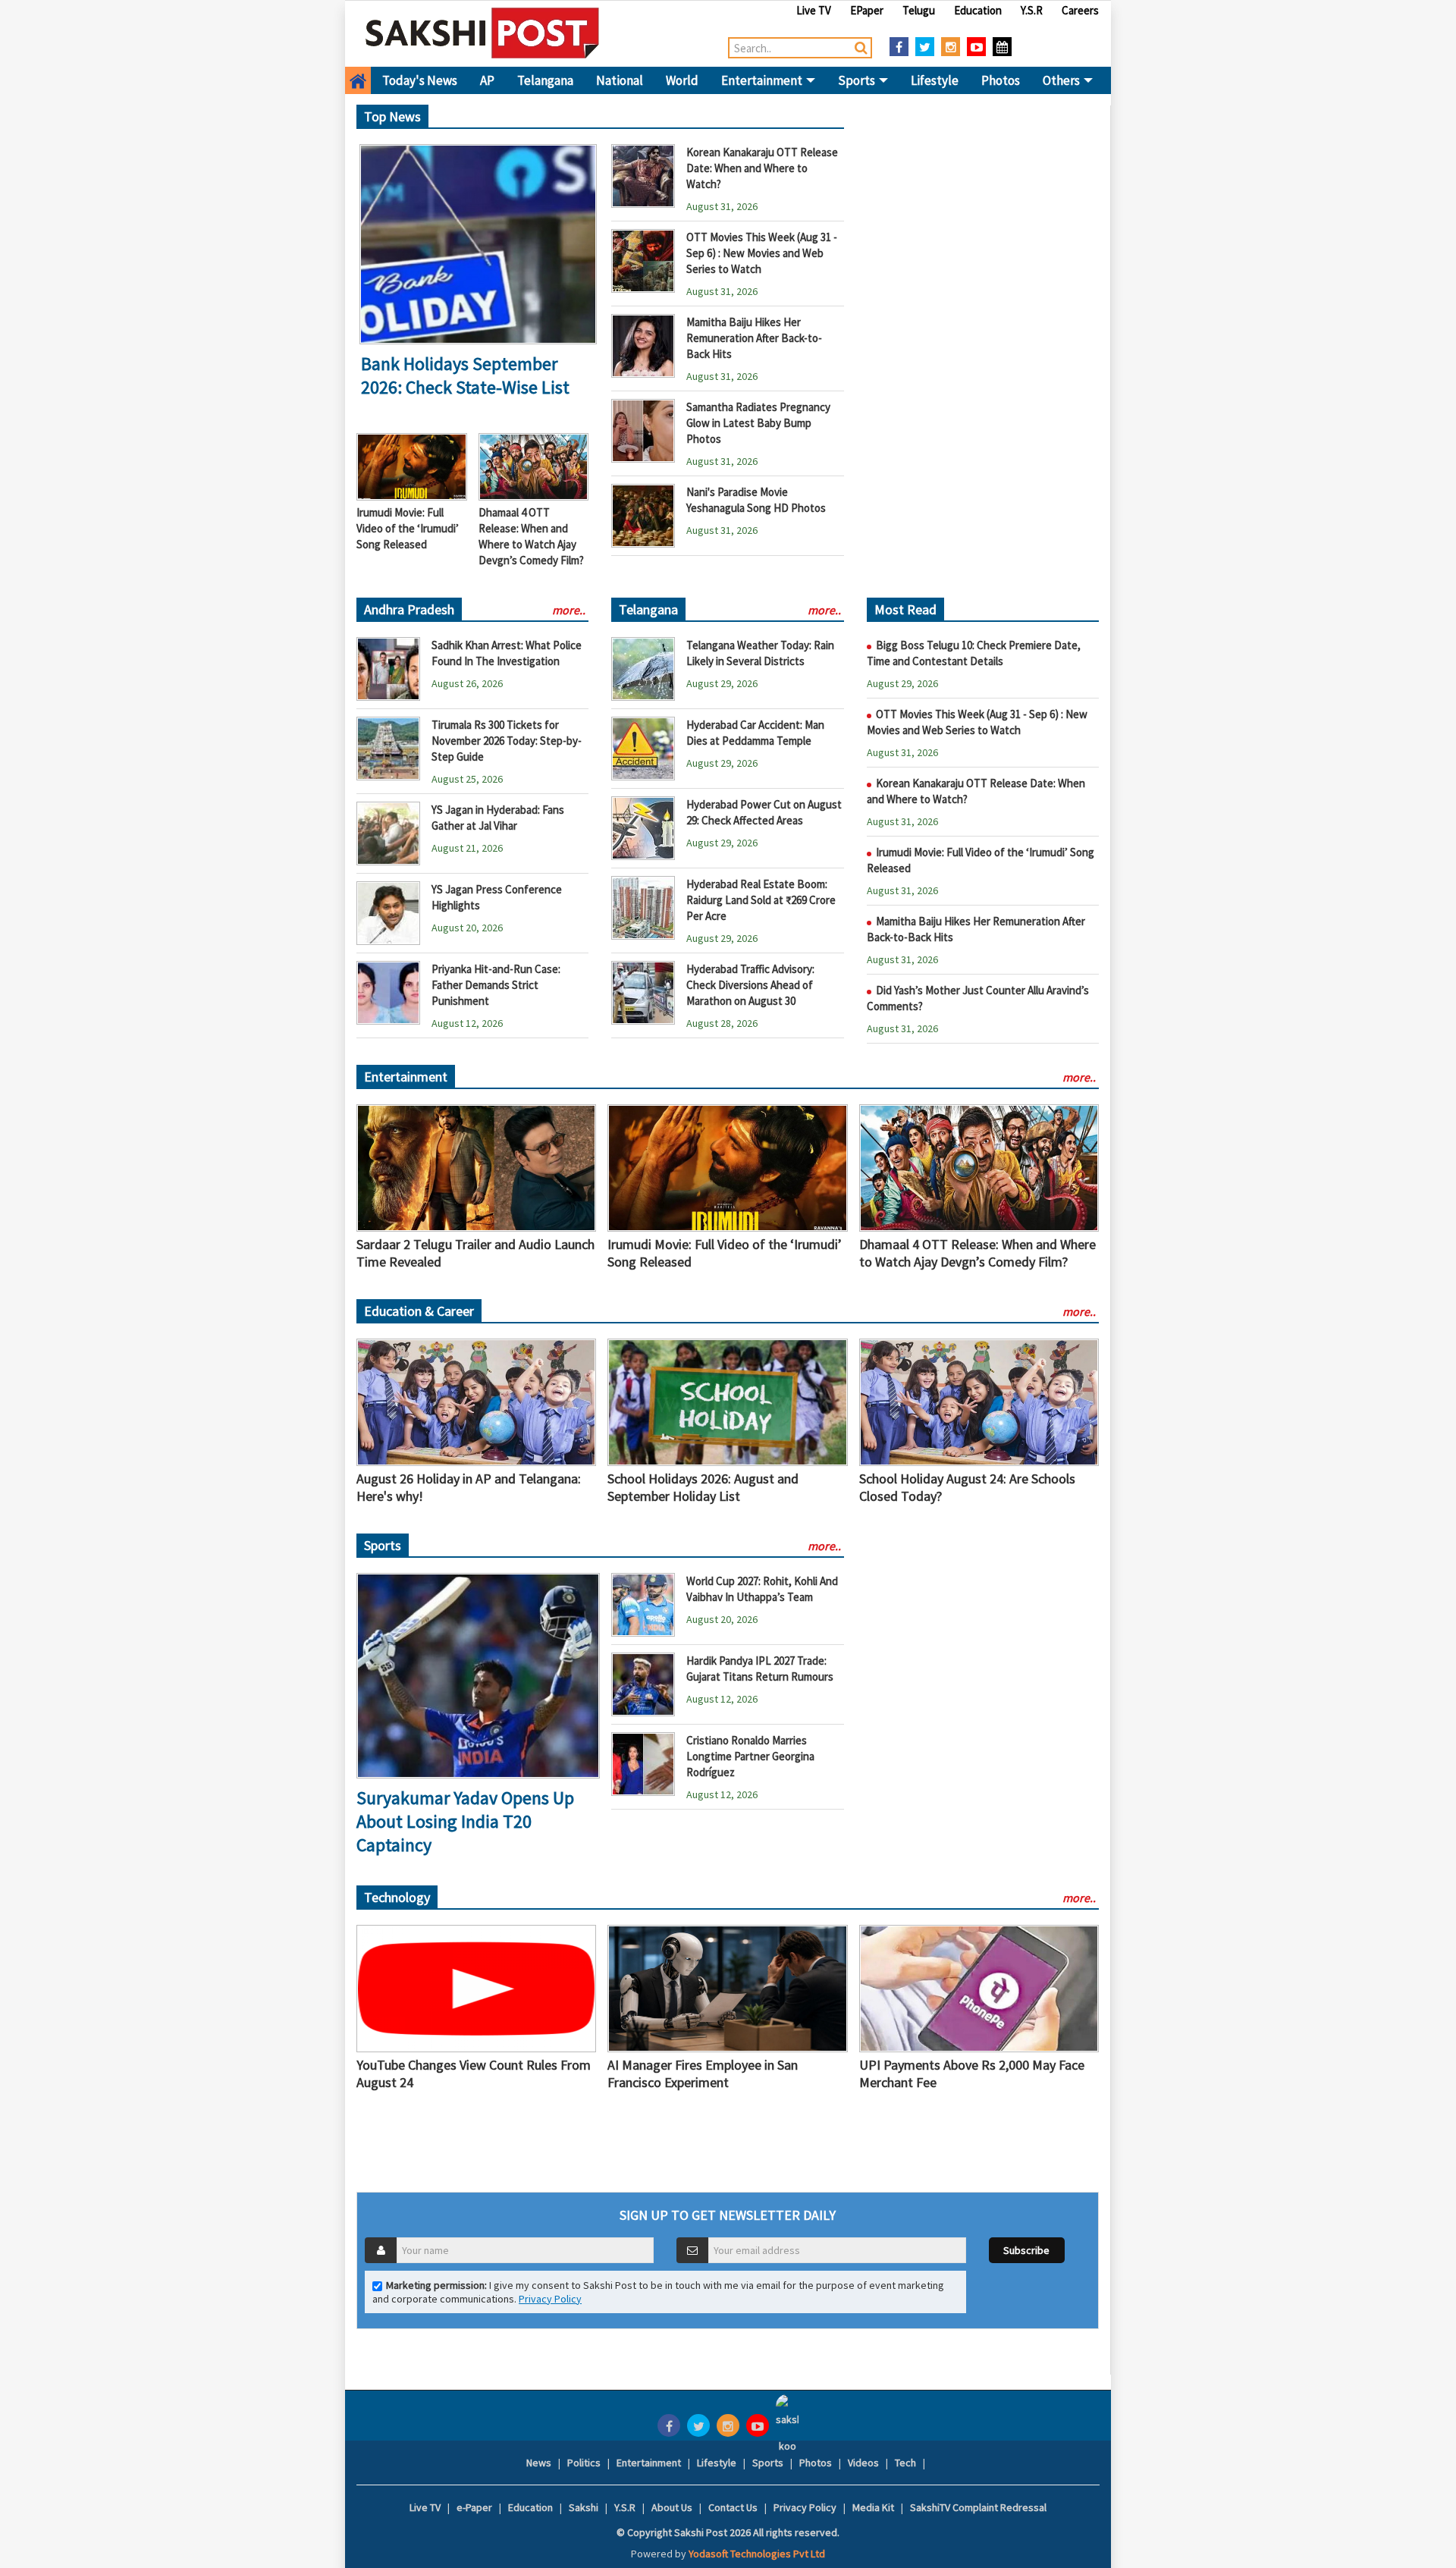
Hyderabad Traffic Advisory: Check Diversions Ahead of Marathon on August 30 (750, 985)
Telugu (919, 10)
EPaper (867, 10)
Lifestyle (935, 80)
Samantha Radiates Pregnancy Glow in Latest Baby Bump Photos (758, 423)
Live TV (814, 10)
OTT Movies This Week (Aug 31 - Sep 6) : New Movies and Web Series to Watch (762, 253)
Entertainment (763, 80)
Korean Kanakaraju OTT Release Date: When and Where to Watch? (762, 168)
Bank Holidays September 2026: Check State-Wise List (465, 375)
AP (487, 80)
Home (358, 80)
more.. (569, 610)
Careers (1080, 10)
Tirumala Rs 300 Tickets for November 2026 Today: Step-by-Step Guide (507, 741)
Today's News (420, 80)
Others (1062, 80)
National (620, 80)
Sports (858, 80)
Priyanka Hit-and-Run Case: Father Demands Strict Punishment (496, 985)
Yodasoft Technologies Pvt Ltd (757, 2554)
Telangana (545, 80)
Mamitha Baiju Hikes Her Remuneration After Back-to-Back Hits (754, 338)
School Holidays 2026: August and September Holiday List (703, 1487)
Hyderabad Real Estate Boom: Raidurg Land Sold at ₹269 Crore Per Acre (761, 900)
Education (978, 10)
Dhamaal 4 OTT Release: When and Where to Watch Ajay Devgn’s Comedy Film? (977, 1253)
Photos (1001, 80)
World (682, 80)
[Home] (483, 33)
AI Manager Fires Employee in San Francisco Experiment (703, 2074)
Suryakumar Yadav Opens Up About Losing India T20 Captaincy (465, 1821)
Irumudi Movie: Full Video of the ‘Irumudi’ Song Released (408, 528)
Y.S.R (1032, 10)
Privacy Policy (550, 2299)
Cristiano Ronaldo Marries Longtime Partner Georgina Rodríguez (750, 1756)
